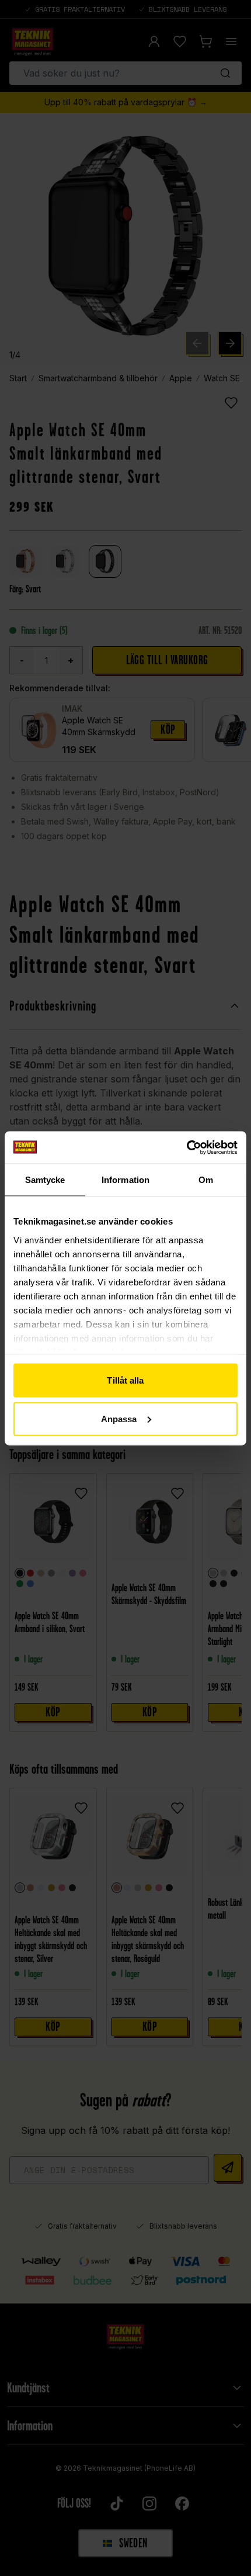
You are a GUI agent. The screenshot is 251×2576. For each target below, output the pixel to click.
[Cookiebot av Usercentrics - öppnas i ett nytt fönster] (186, 1147)
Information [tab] (125, 1180)
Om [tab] (206, 1180)
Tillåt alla (125, 1380)
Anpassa (119, 1418)
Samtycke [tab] (45, 1180)
